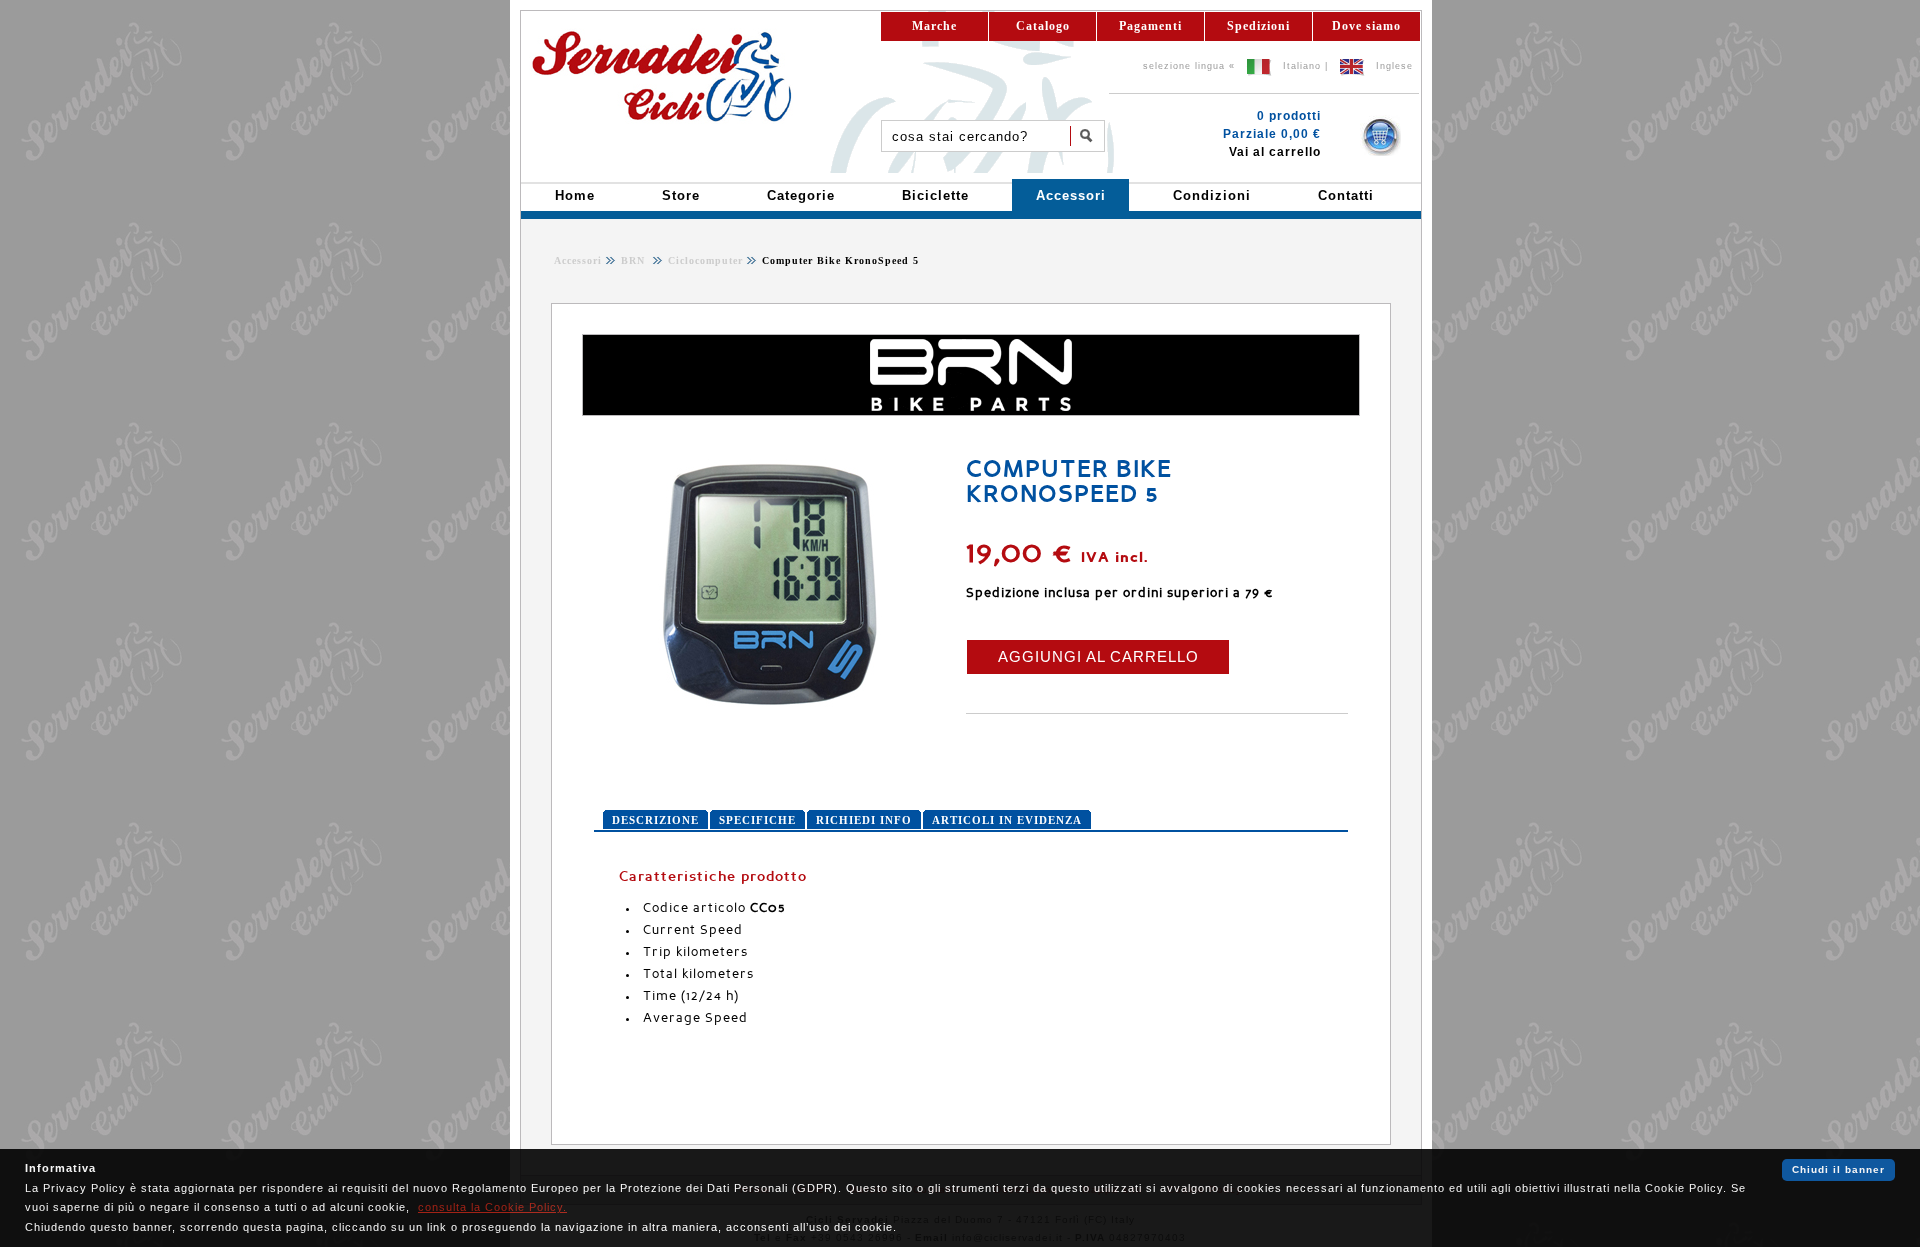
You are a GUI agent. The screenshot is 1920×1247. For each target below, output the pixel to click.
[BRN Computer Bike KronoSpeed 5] (769, 705)
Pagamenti (1150, 26)
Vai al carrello (1275, 152)
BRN (635, 260)
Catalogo (1043, 26)
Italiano (1302, 66)
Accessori (578, 260)
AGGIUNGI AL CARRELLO (1098, 656)
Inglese (1394, 66)
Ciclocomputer (703, 260)
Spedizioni (1258, 26)
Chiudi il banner (1838, 1169)
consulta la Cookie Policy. (492, 1207)
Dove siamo (1366, 26)
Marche (934, 26)
